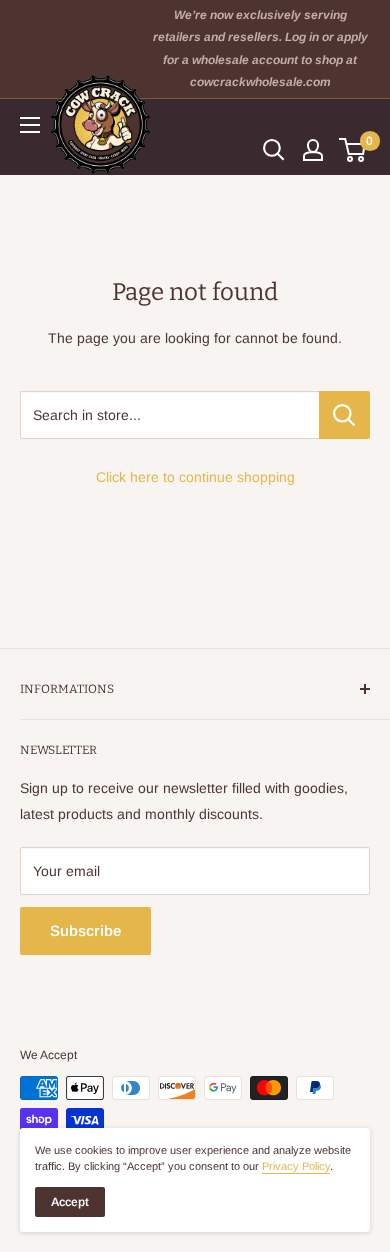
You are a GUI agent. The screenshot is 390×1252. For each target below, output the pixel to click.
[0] (353, 150)
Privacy (296, 1166)
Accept (70, 1202)
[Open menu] (30, 125)
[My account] (313, 150)
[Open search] (274, 150)
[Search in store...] (344, 415)
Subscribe (85, 930)
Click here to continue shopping (195, 477)
